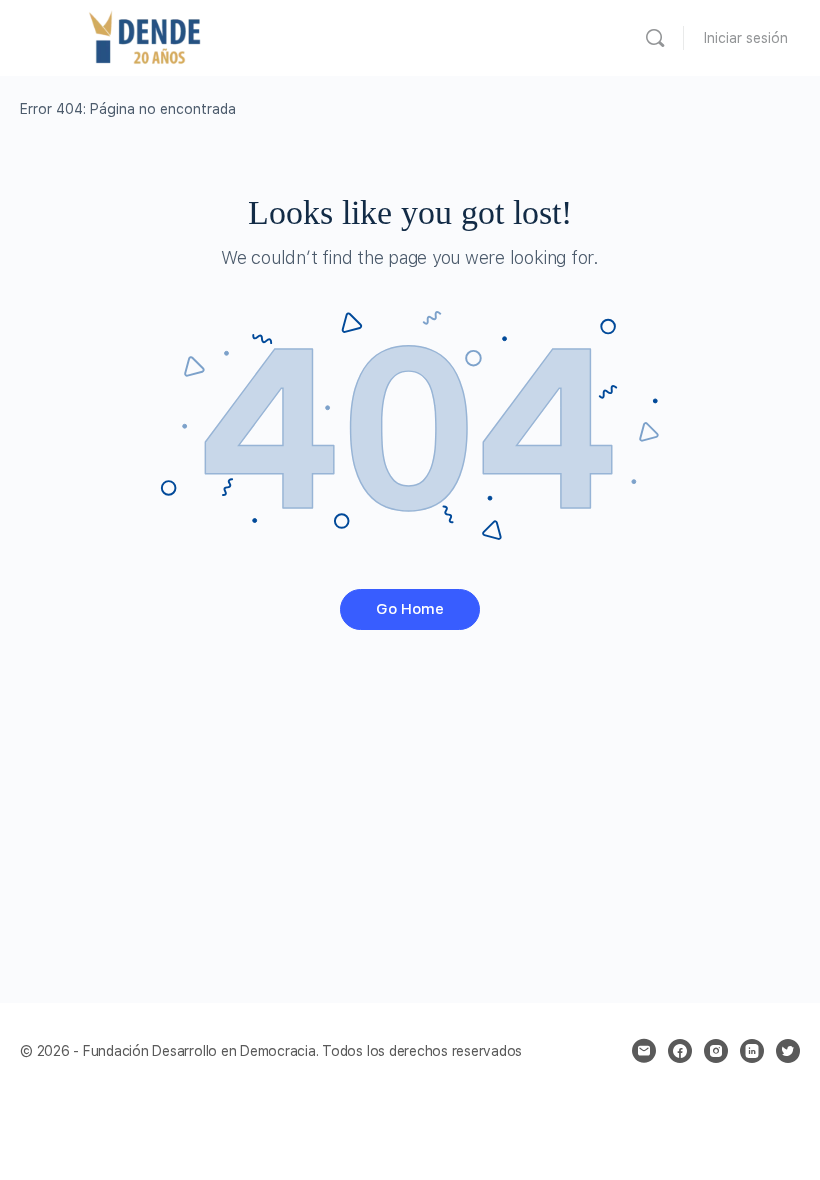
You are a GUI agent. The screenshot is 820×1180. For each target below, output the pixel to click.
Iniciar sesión (746, 38)
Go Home (410, 609)
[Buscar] (655, 38)
